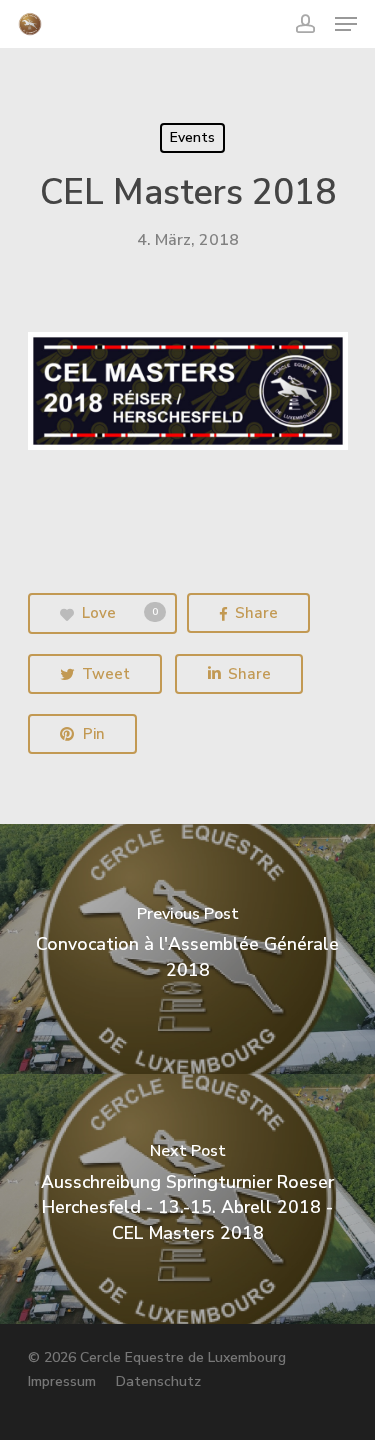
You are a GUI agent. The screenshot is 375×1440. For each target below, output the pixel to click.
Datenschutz (158, 1381)
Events (192, 137)
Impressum (62, 1381)
